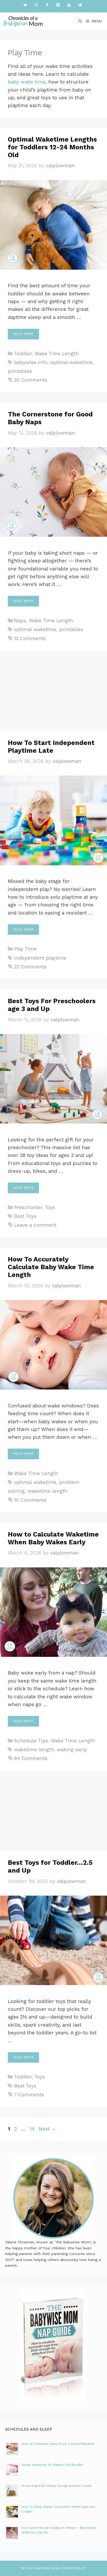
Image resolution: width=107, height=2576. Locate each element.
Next (47, 2129)
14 (33, 2129)
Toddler (23, 354)
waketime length (48, 1491)
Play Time (25, 949)
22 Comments (30, 967)
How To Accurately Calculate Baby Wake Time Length (51, 1267)
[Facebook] (47, 5)
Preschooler (28, 1207)
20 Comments (31, 380)
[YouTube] (69, 5)
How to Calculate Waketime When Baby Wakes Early (53, 1538)
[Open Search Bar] (80, 21)
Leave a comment (35, 1225)
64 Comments (31, 1758)
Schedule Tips (31, 1741)
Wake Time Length (57, 354)
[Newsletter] (80, 5)
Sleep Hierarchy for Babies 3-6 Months (52, 2465)
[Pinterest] (58, 5)
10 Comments (30, 1500)
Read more (23, 334)
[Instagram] (36, 5)
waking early (72, 1750)
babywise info (31, 362)
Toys (50, 1207)
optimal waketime (71, 362)
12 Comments (30, 638)
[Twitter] (25, 5)
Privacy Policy (74, 2568)
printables (20, 371)
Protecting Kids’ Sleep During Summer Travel (56, 2486)
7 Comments (29, 2095)
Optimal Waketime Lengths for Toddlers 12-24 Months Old (52, 147)
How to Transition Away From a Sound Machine (58, 2444)
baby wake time (27, 82)
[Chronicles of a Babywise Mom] (23, 21)
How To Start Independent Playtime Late (51, 747)
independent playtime (40, 958)
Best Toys (25, 1216)
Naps (20, 621)
